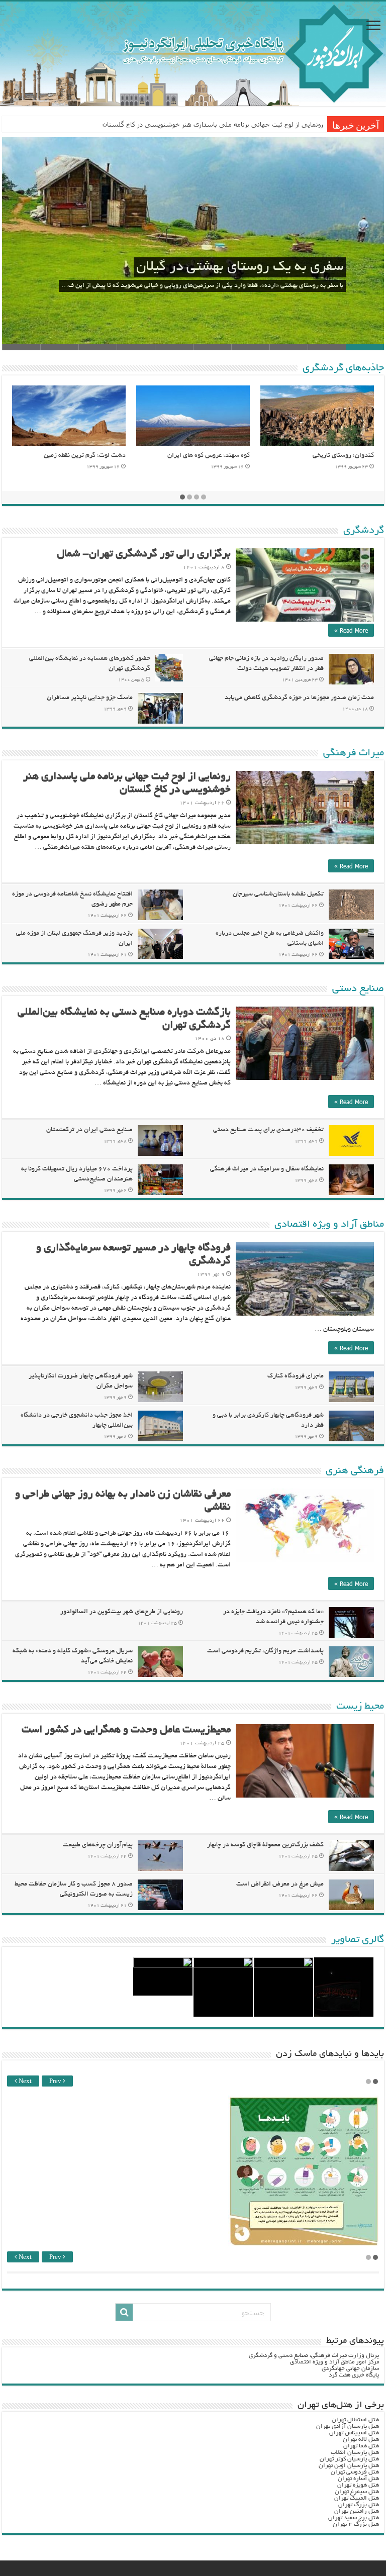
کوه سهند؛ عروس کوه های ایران (209, 456)
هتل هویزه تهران (358, 2485)
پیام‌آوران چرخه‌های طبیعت (98, 1845)
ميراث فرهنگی (354, 753)
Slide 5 (212, 347)
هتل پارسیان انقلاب (355, 2453)
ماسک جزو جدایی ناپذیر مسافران (90, 698)
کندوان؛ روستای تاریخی (343, 456)
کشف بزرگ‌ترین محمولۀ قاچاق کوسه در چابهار (265, 1845)
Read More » (351, 630)
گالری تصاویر (358, 1940)
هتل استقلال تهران (355, 2420)
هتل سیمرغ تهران (357, 2492)
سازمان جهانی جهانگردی (350, 2369)
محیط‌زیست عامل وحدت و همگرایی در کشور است (126, 1730)
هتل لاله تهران (361, 2440)
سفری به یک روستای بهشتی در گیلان (240, 267)
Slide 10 (21, 347)
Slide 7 (136, 347)
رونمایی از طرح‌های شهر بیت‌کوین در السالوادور (122, 1612)
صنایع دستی (358, 989)
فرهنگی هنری (355, 1471)
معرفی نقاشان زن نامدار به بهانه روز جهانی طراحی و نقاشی (239, 124)
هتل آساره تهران (358, 2479)
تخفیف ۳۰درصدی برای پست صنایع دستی (268, 1130)
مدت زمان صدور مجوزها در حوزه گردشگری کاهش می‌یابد (299, 698)
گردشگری (364, 531)
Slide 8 (98, 347)
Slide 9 (59, 347)
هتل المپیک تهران (357, 2498)
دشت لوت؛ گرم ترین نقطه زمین (85, 456)
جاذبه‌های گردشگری (343, 368)
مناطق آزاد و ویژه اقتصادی (329, 1225)
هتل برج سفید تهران (354, 2518)
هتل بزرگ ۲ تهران (356, 2524)
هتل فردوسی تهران (355, 2472)
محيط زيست (360, 1707)
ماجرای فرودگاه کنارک (296, 1376)
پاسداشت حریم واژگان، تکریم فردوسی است (265, 1651)
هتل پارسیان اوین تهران (349, 2466)
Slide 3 (288, 347)
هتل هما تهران (361, 2446)
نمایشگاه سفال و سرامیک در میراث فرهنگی (267, 1169)
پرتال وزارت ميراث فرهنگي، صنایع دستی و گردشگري (314, 2356)
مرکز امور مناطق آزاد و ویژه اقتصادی (334, 2362)
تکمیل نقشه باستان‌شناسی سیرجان (278, 895)
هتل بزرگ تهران (359, 2505)
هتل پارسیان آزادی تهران (348, 2426)
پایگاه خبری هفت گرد (354, 2375)
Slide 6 (174, 347)
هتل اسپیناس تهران (354, 2433)
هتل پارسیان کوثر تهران (349, 2459)
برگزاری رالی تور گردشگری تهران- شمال (144, 555)
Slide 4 (250, 347)
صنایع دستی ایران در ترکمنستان (89, 1130)
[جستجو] (124, 2312)
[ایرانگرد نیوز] (193, 54)
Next (24, 2082)
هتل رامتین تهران (357, 2511)
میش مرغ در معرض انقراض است (280, 1885)
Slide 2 (327, 347)
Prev (56, 2082)
